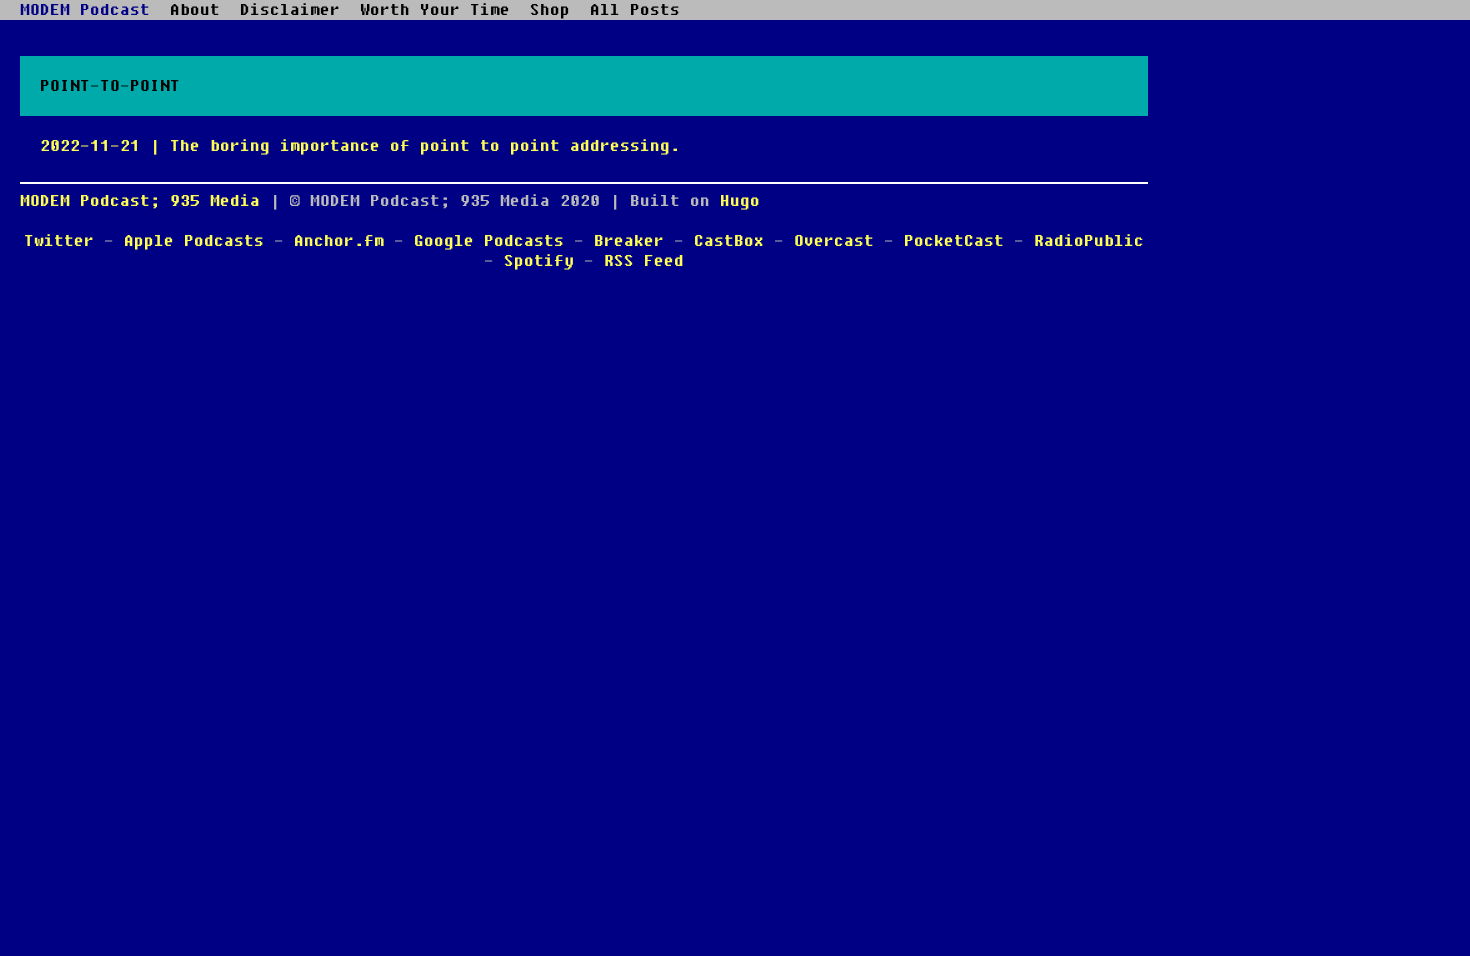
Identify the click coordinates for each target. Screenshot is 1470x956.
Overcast (834, 241)
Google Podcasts (489, 241)
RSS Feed (644, 261)
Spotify (539, 261)
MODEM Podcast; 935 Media (140, 201)
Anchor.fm (339, 241)
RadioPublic (1089, 241)
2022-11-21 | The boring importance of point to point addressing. (360, 146)
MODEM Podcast (85, 10)
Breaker (629, 241)
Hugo (740, 201)
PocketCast (954, 241)
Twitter (59, 241)
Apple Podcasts (194, 241)
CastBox (729, 241)
